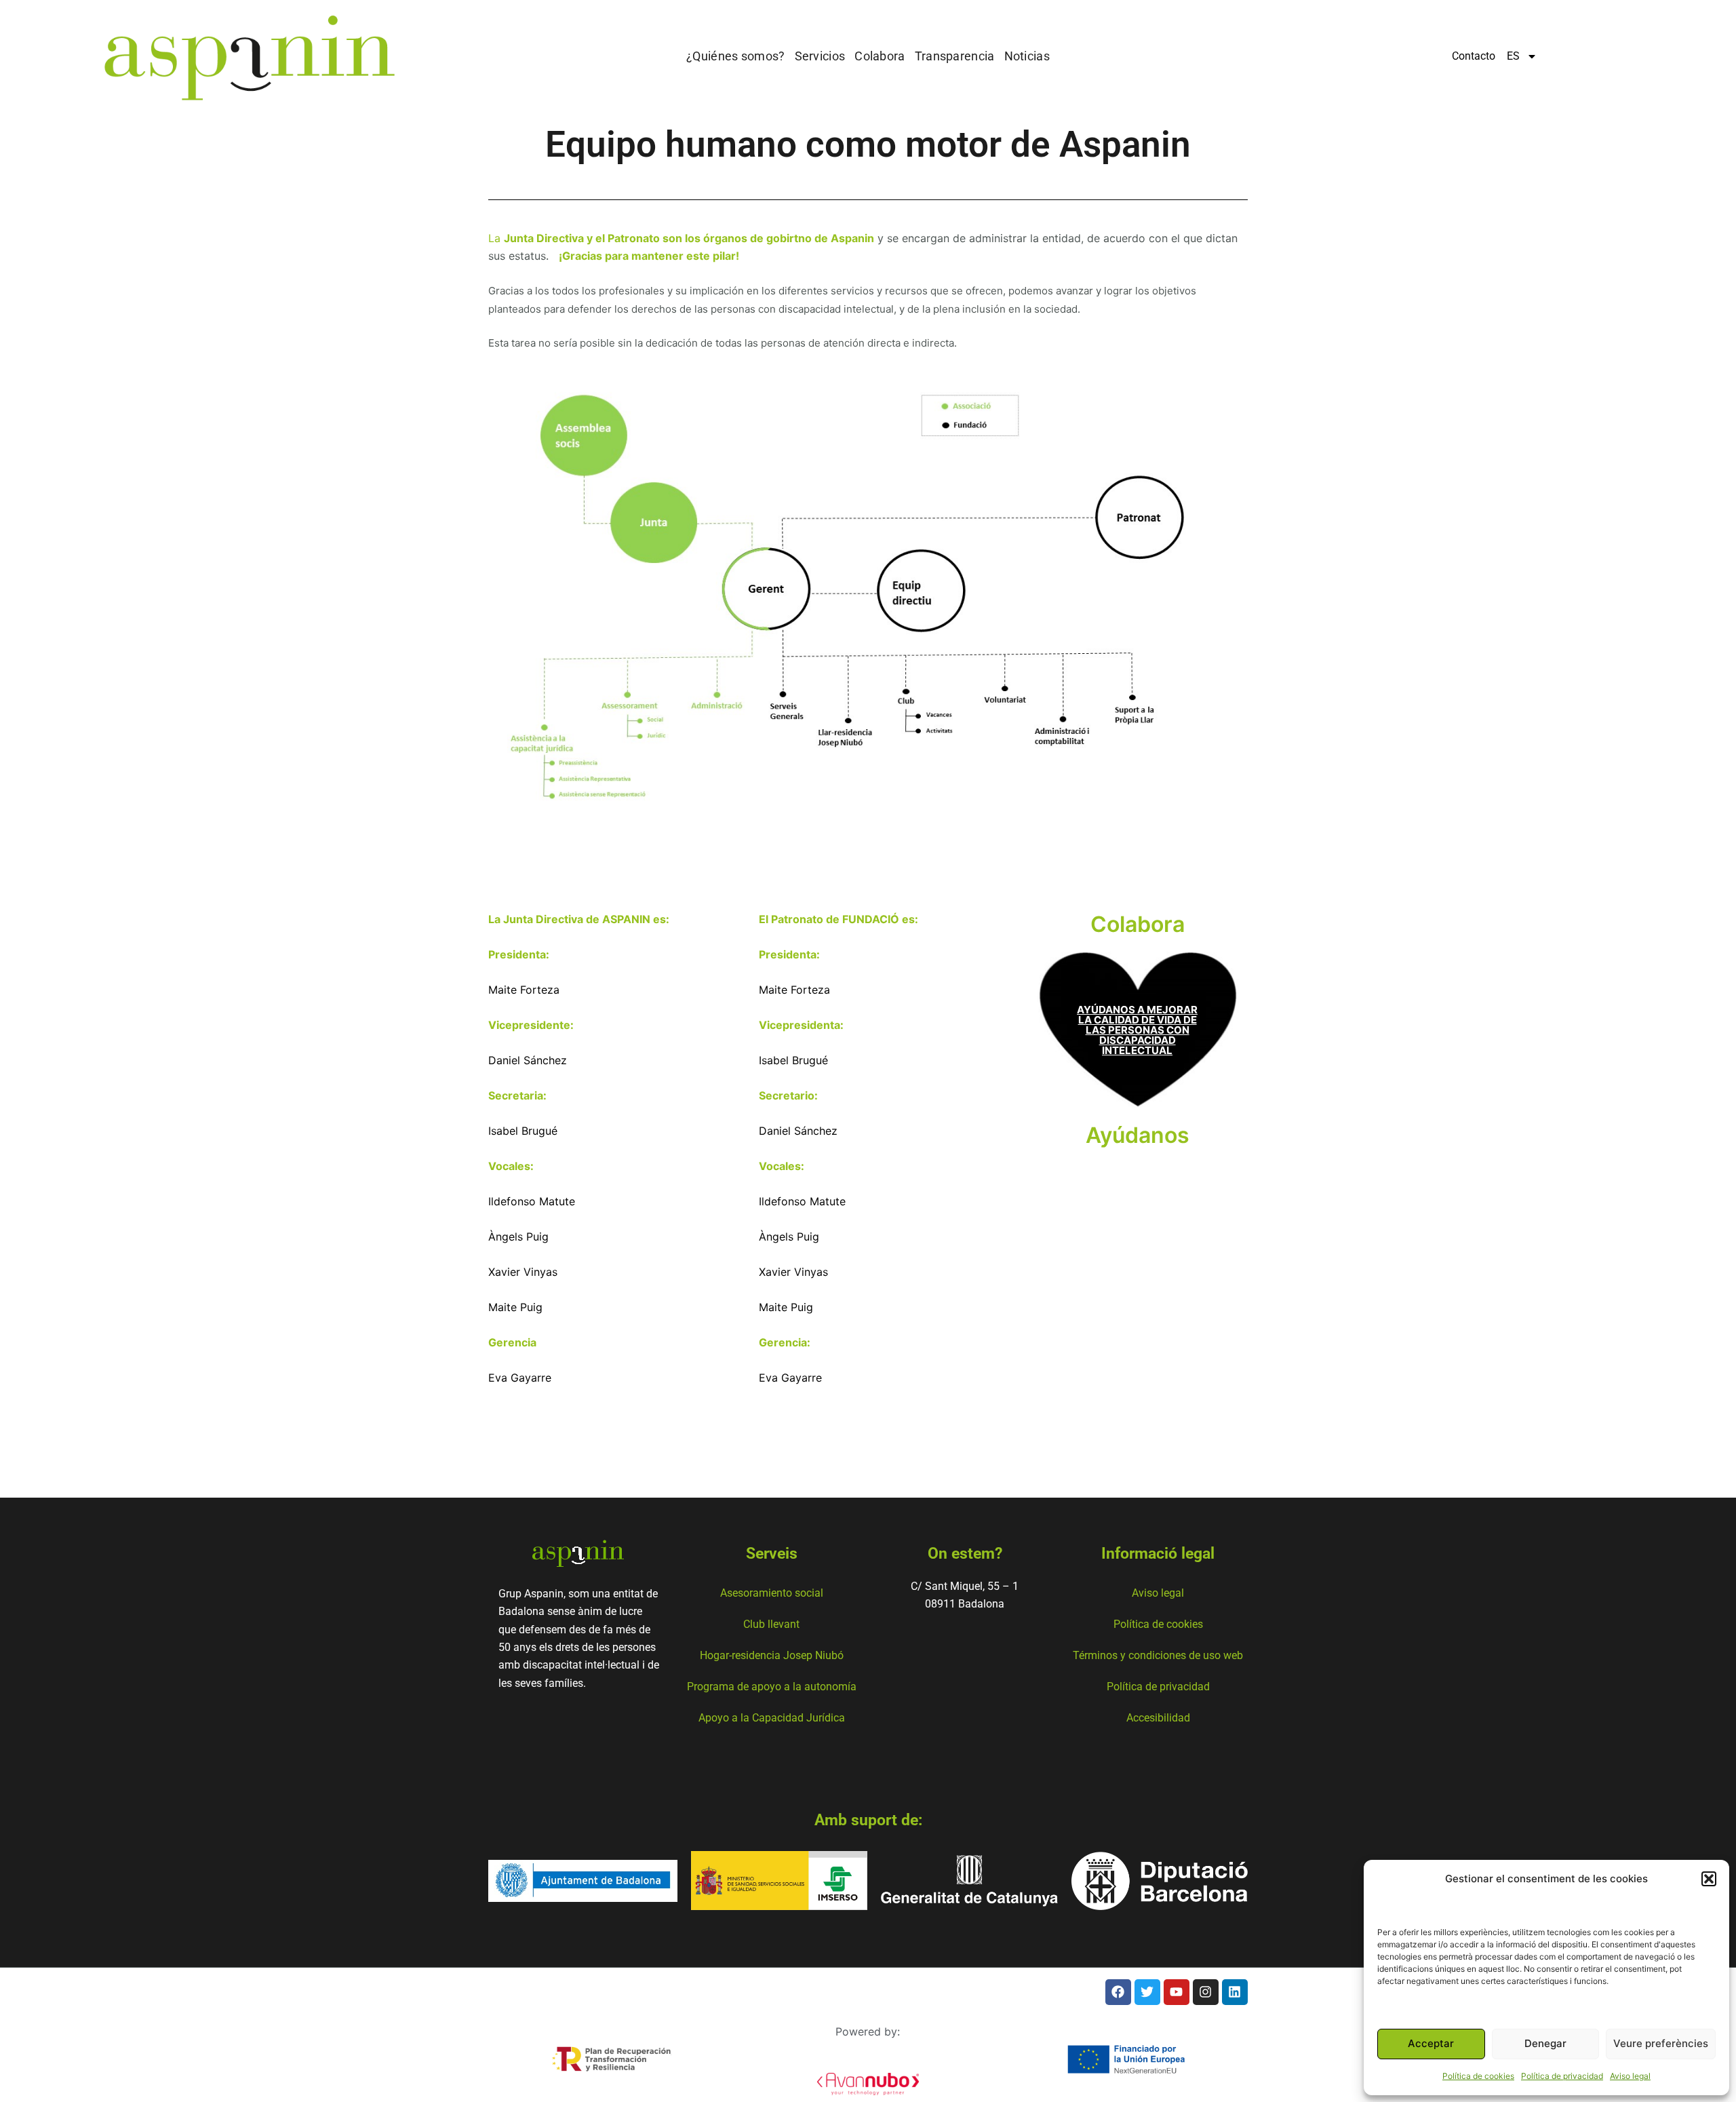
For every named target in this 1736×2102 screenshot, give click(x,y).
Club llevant (771, 1624)
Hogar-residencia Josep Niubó (772, 1655)
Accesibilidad (1158, 1718)
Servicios (820, 56)
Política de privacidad (1562, 2076)
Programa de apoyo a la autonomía (772, 1687)
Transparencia (955, 56)
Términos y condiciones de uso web (1158, 1655)
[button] (1709, 1879)
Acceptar (1431, 2043)
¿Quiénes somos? (736, 56)
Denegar (1545, 2043)
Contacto (1474, 56)
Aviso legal (1630, 2076)
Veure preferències (1661, 2043)
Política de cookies (1478, 2076)
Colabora (880, 56)
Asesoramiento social (772, 1593)
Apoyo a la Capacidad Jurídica (772, 1718)
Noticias (1027, 56)
